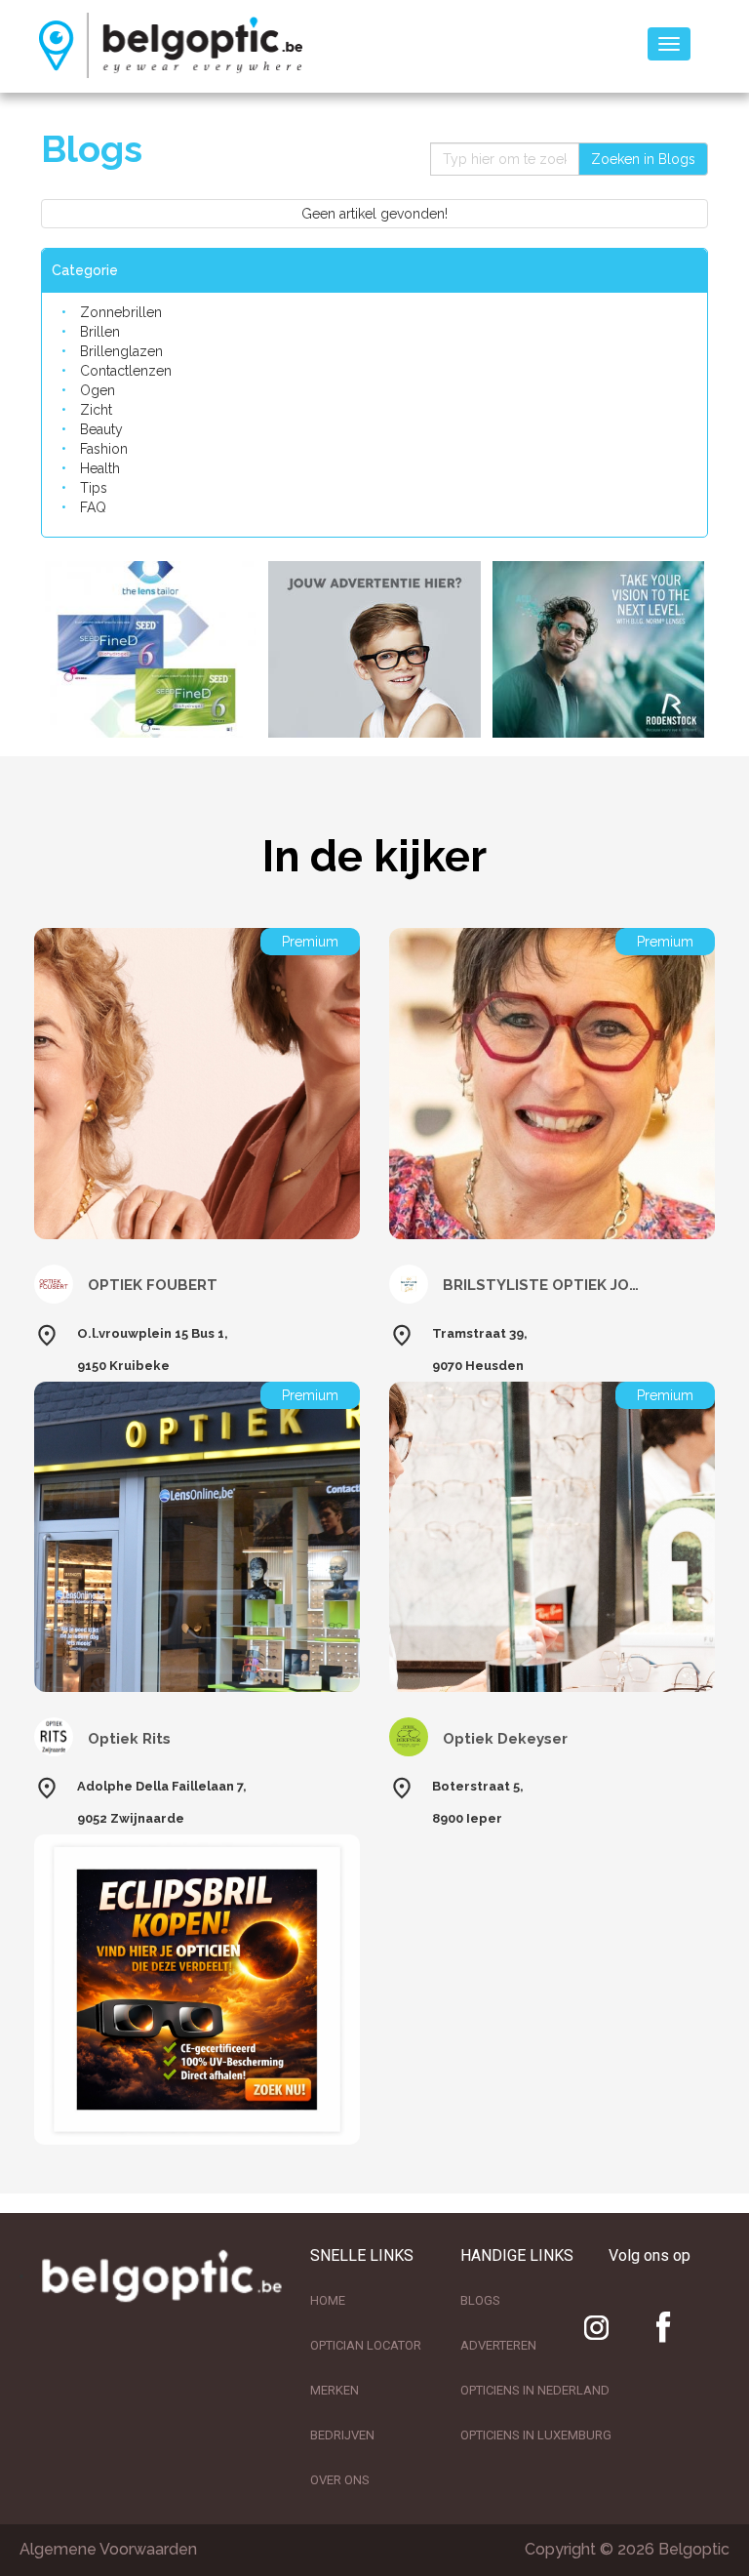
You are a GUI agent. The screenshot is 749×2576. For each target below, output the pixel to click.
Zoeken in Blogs (643, 159)
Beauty (101, 429)
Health (100, 468)
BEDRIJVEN (342, 2435)
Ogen (98, 390)
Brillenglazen (121, 351)
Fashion (104, 449)
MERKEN (335, 2390)
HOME (328, 2300)
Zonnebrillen (121, 312)
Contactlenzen (126, 371)
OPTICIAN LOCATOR (366, 2345)
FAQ (93, 507)
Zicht (96, 410)
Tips (94, 488)
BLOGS (480, 2300)
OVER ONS (340, 2480)
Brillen (100, 332)
